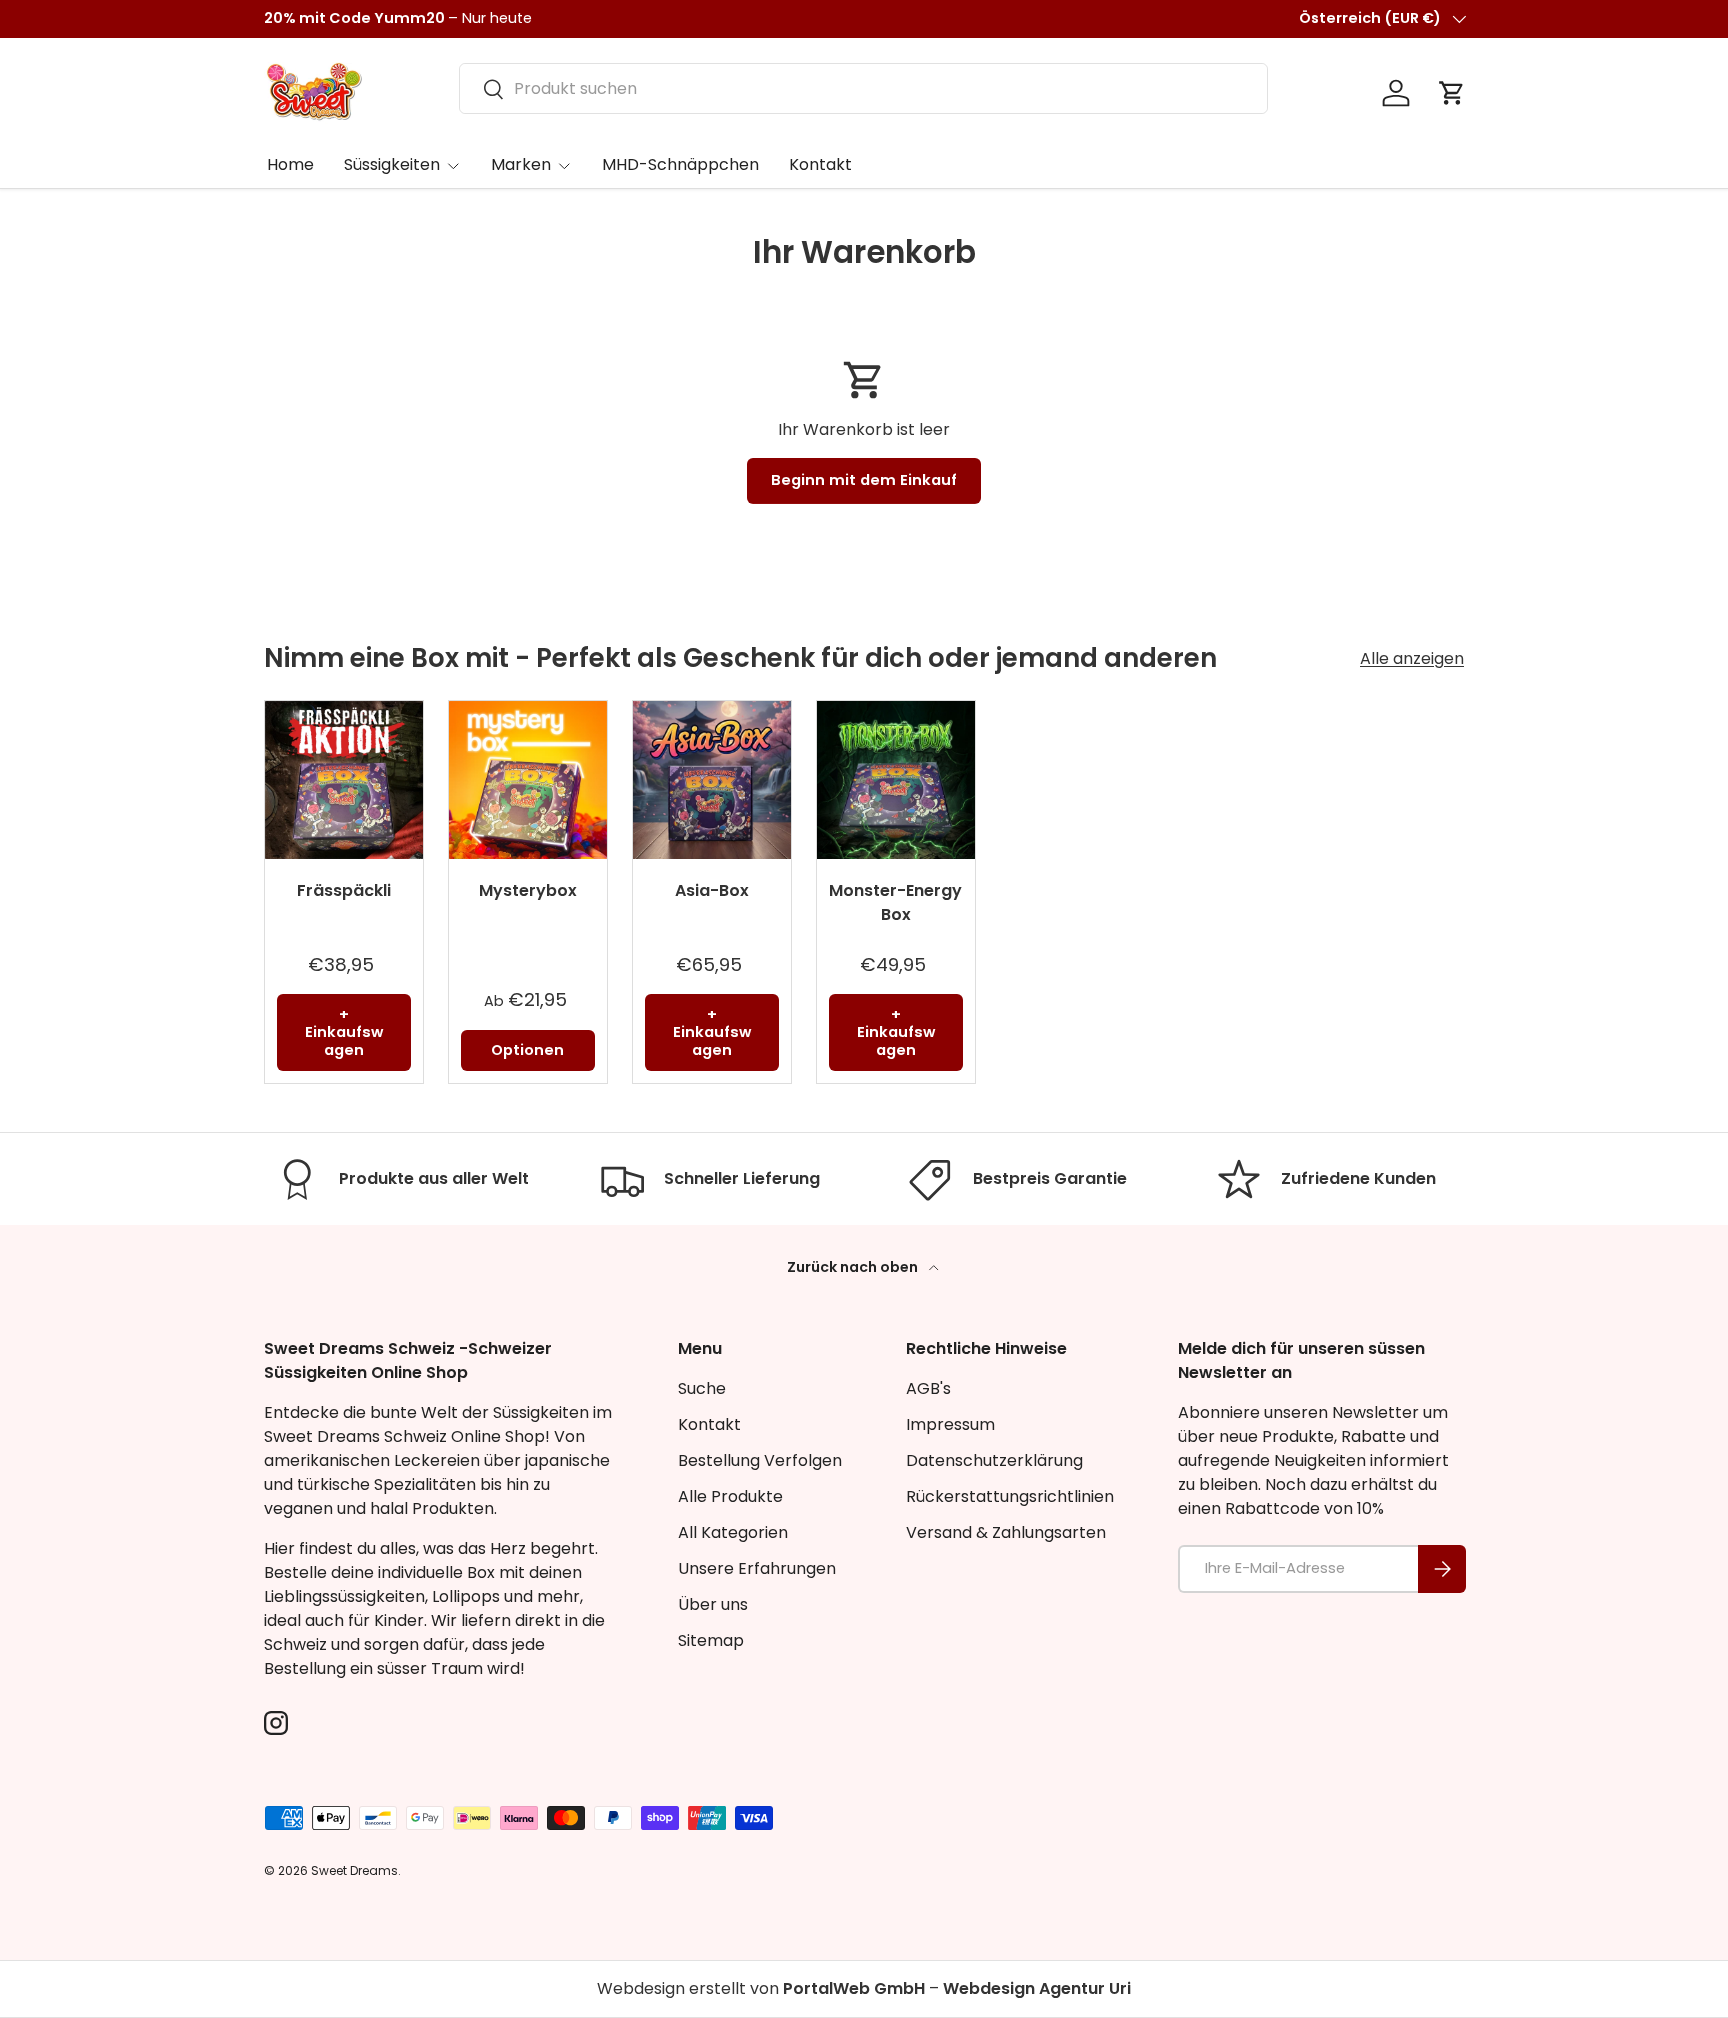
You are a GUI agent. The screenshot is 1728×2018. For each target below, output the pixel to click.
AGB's (928, 1388)
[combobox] (863, 88)
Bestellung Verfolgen (760, 1460)
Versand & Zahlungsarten (1006, 1532)
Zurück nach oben (854, 1267)
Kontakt (820, 164)
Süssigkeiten (392, 164)
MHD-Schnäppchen (680, 164)
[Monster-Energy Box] (896, 780)
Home (290, 164)
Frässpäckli (344, 890)
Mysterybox (528, 890)
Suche (702, 1388)
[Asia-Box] (712, 780)
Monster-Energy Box (895, 902)
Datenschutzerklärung (994, 1460)
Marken (521, 164)
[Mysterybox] (528, 780)
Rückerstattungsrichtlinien (1010, 1496)
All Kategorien (733, 1532)
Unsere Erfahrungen (757, 1568)
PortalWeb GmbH (854, 1988)
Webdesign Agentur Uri (1037, 1988)
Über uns (713, 1604)
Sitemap (711, 1640)
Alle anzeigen (1412, 658)
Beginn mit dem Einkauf (864, 480)
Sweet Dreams (354, 1870)
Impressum (950, 1424)
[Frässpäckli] (344, 780)
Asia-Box (712, 890)
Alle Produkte (730, 1496)
